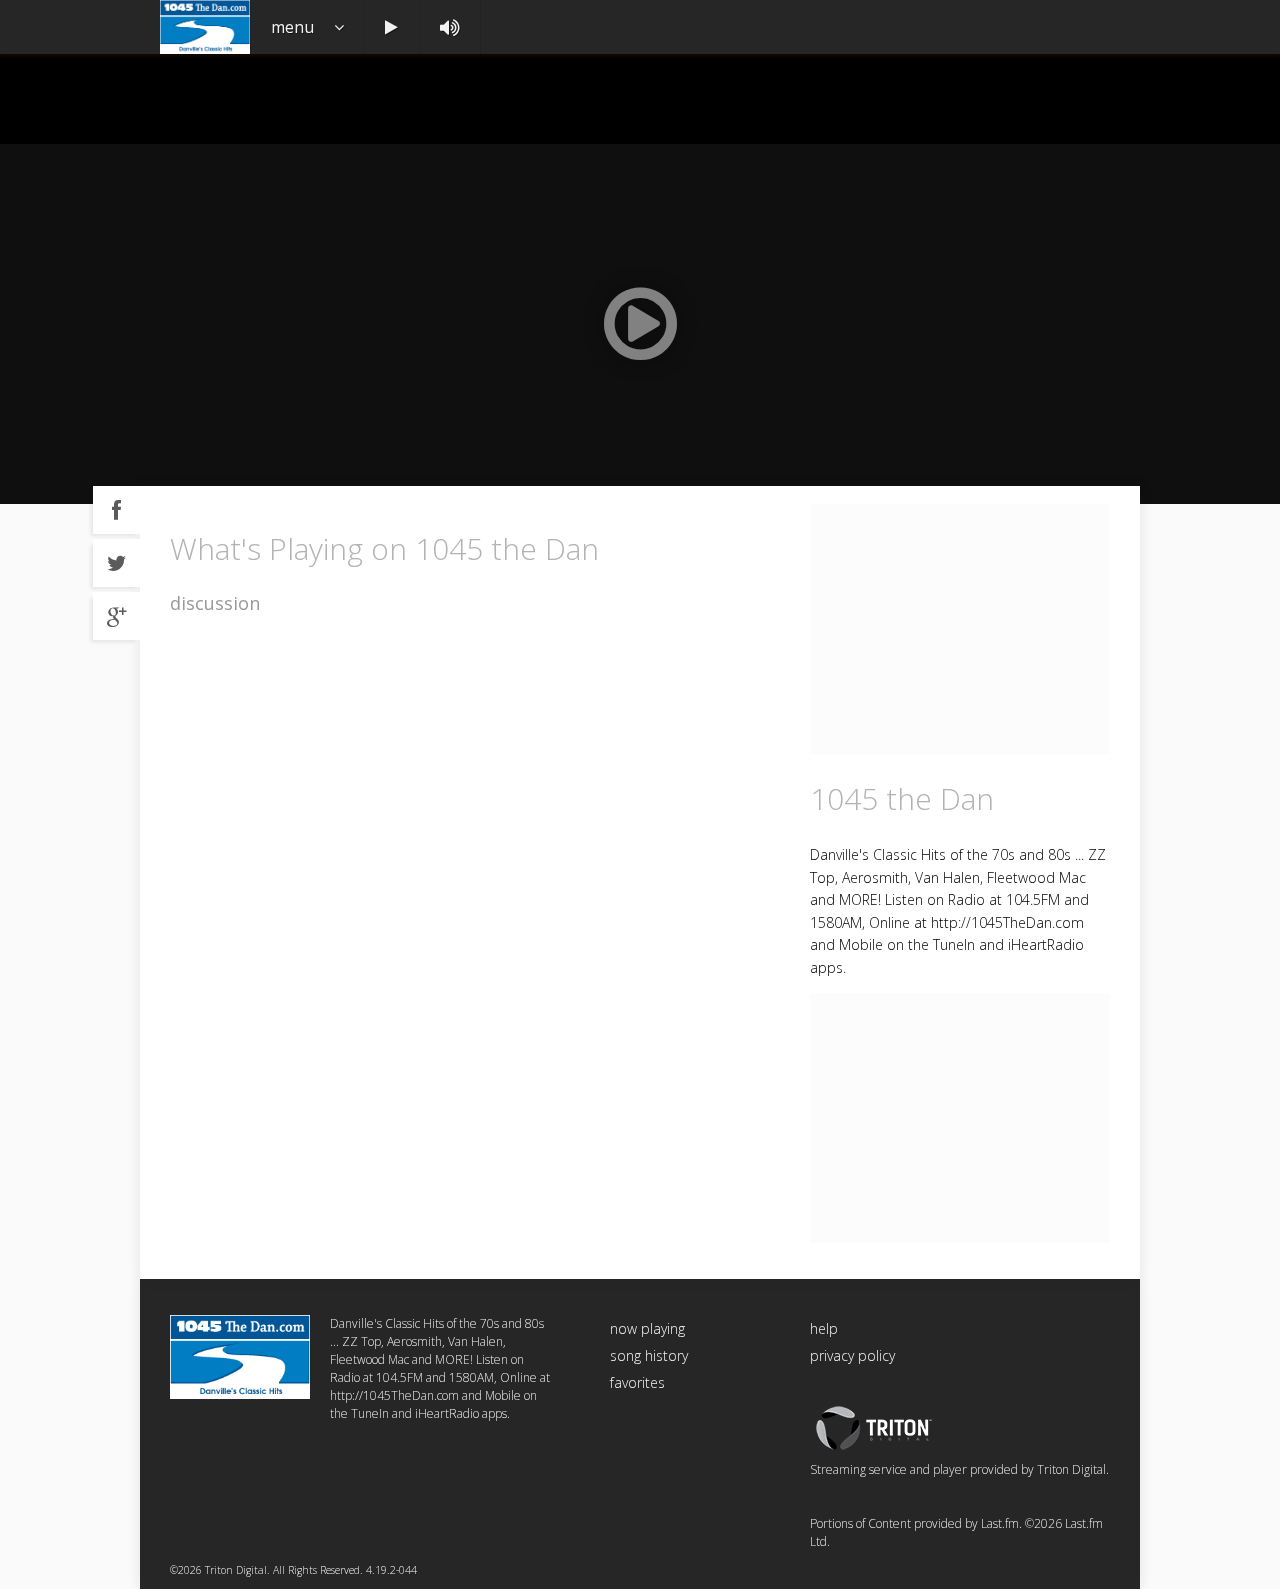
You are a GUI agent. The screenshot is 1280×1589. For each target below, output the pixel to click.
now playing (647, 1328)
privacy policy (852, 1355)
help (824, 1328)
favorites (637, 1382)
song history (649, 1355)
